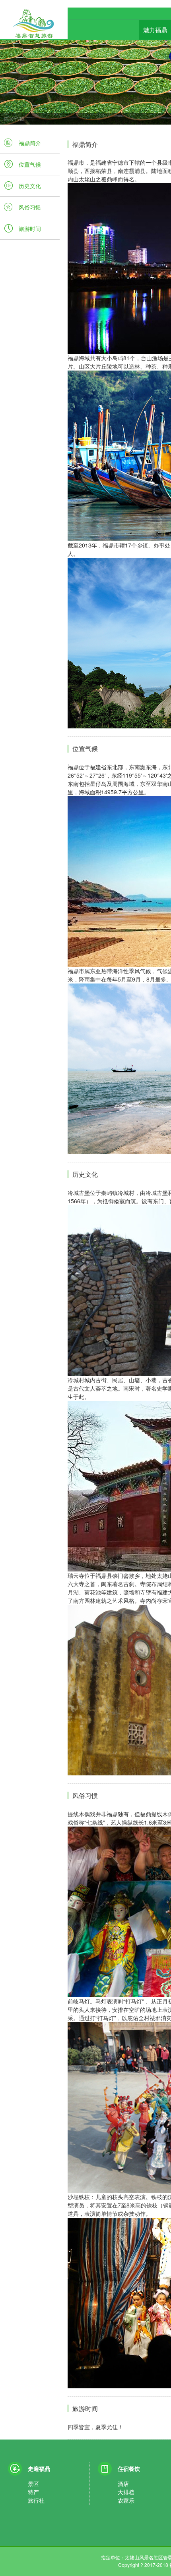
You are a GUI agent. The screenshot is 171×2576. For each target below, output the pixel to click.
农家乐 (126, 2500)
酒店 (123, 2484)
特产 (33, 2492)
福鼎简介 (30, 143)
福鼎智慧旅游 (34, 31)
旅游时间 (30, 229)
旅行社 (36, 2500)
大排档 (126, 2492)
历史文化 (30, 186)
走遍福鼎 (39, 2468)
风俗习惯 (30, 207)
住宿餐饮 (129, 2468)
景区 (33, 2484)
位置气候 (30, 164)
